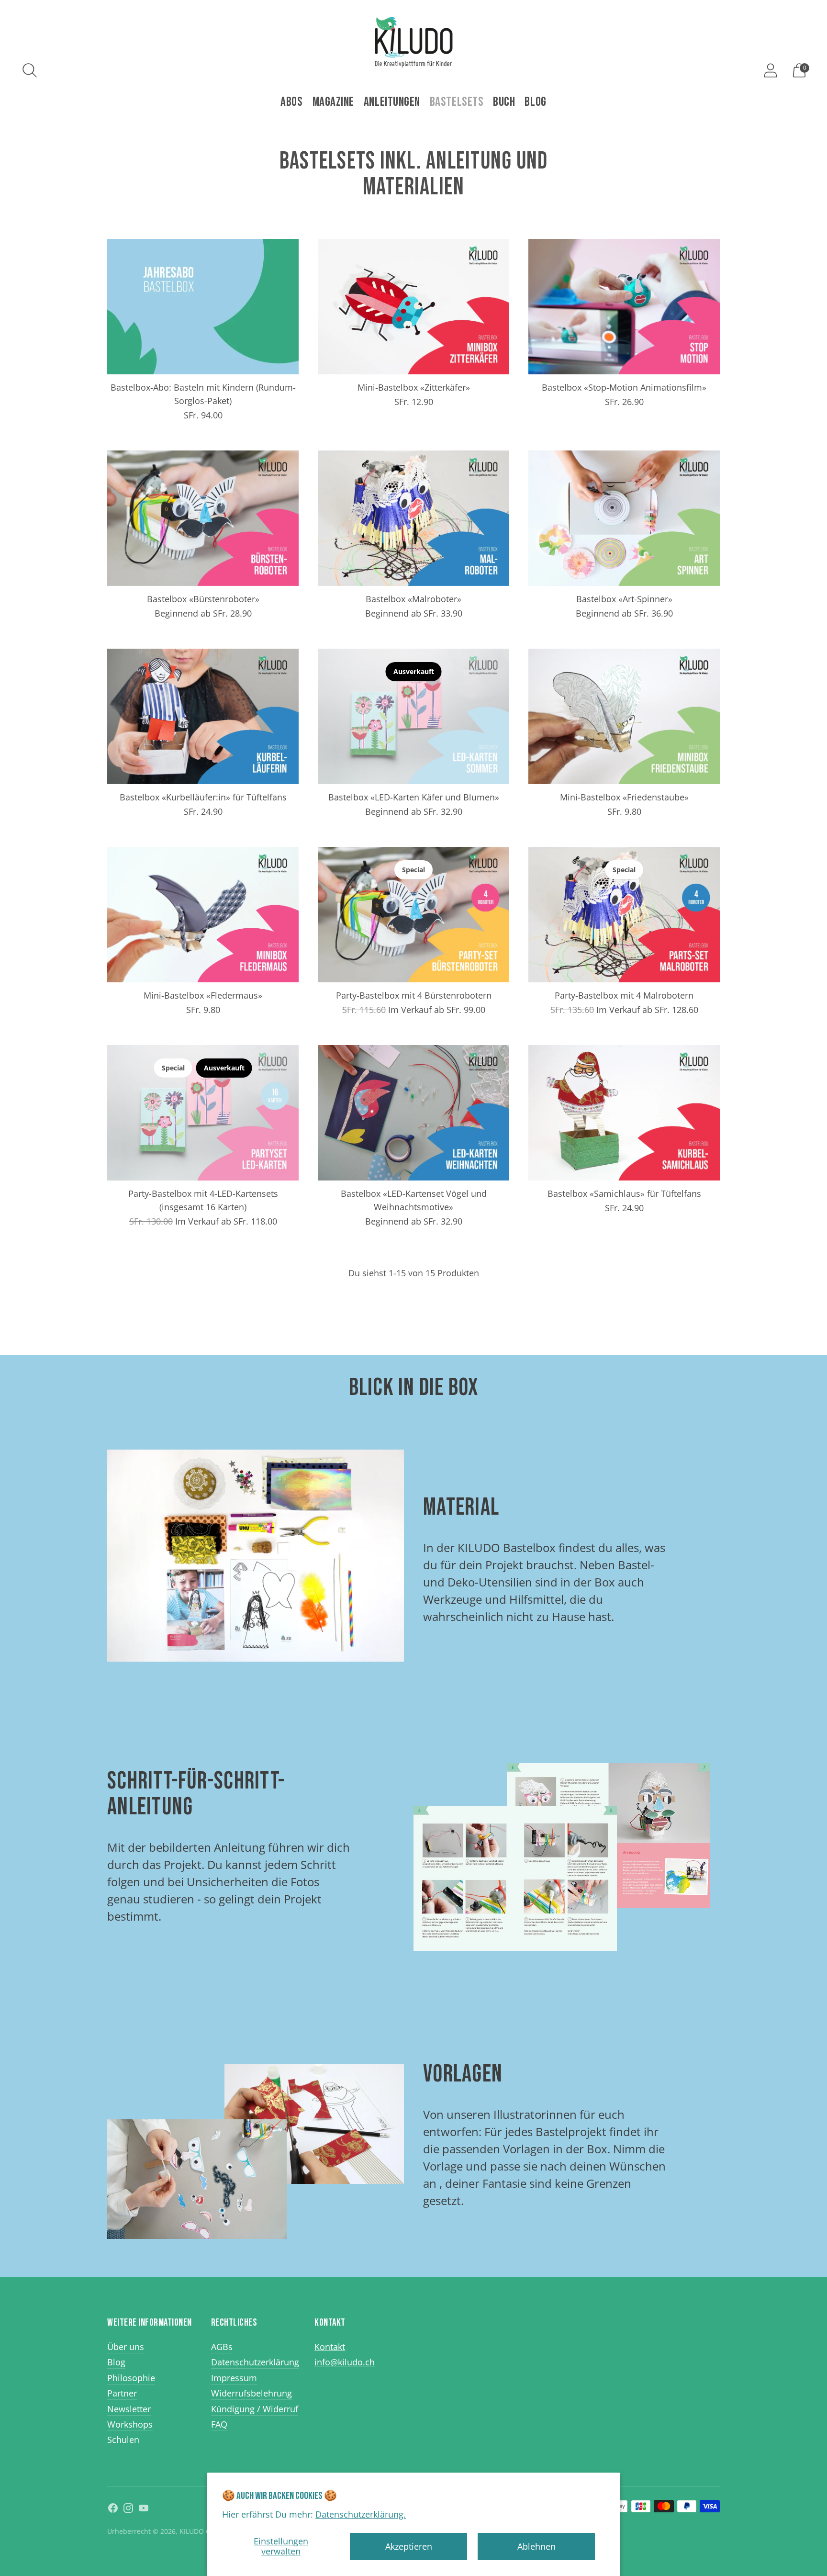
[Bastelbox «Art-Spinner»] (624, 518)
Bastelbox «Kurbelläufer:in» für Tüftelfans (203, 797)
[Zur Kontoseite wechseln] (771, 70)
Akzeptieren (409, 2546)
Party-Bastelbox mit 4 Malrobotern (624, 995)
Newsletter (129, 2409)
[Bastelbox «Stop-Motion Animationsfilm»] (624, 307)
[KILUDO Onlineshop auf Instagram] (128, 2510)
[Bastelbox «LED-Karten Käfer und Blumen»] (413, 716)
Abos (291, 102)
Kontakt (330, 2347)
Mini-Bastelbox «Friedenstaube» (624, 797)
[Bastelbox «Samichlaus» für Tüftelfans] (624, 1113)
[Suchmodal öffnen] (30, 70)
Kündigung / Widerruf (255, 2409)
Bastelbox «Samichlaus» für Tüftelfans (624, 1193)
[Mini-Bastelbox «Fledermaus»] (203, 915)
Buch (504, 102)
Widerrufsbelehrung (251, 2393)
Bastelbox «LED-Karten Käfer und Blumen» (414, 797)
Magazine (333, 102)
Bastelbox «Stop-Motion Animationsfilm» (624, 387)
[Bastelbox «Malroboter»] (413, 518)
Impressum (234, 2378)
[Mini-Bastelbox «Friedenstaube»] (624, 716)
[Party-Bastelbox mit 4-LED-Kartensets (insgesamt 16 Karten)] (203, 1113)
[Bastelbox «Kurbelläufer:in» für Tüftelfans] (203, 716)
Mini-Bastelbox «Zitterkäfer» (414, 387)
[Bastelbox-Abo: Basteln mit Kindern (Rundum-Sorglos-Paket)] (203, 307)
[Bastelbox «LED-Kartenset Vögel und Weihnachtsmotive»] (413, 1113)
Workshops (130, 2424)
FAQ (219, 2424)
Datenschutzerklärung (255, 2362)
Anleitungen (392, 102)
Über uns (126, 2347)
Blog (535, 102)
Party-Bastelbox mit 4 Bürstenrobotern (414, 995)
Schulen (123, 2440)
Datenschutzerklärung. (361, 2514)
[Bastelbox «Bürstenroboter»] (203, 518)
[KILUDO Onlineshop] (413, 42)
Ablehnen (536, 2546)
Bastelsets (457, 102)
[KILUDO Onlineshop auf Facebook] (113, 2510)
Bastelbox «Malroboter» (413, 599)
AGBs (222, 2347)
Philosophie (131, 2378)
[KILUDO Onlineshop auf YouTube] (144, 2510)
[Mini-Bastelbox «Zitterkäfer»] (413, 307)
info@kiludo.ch (345, 2362)
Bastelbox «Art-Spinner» (624, 599)
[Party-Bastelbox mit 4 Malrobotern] (624, 915)
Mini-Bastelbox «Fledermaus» (203, 995)
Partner (122, 2393)
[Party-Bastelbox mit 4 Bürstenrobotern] (413, 915)
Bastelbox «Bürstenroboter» (203, 599)
